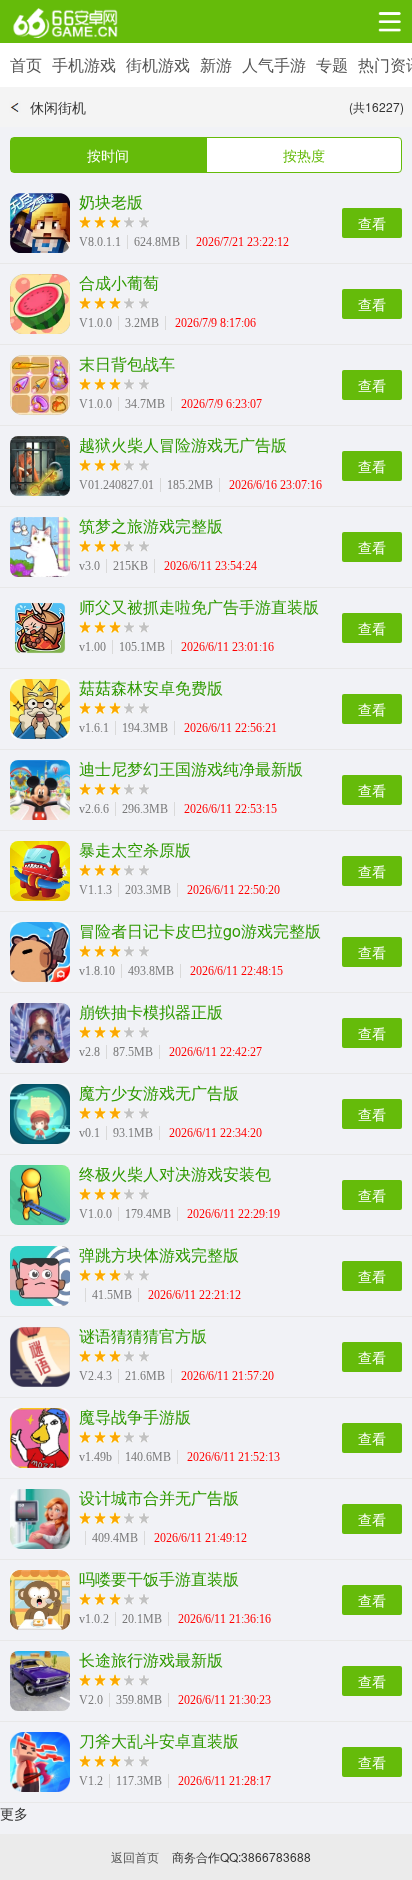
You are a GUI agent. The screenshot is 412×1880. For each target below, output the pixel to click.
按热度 (304, 155)
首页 (26, 64)
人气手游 (274, 64)
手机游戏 (84, 64)
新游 (216, 64)
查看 (372, 223)
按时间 (108, 155)
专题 (332, 64)
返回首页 (135, 1856)
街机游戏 (158, 64)
